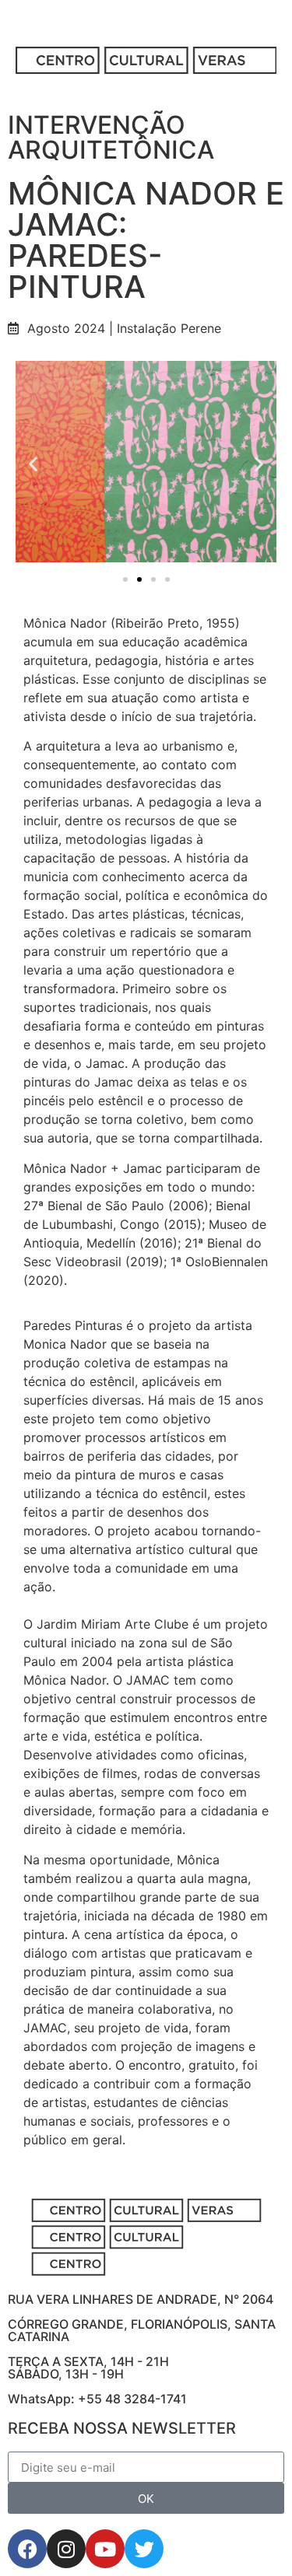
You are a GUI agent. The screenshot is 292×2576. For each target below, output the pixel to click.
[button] (33, 464)
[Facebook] (27, 2549)
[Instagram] (66, 2549)
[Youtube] (105, 2549)
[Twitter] (144, 2549)
